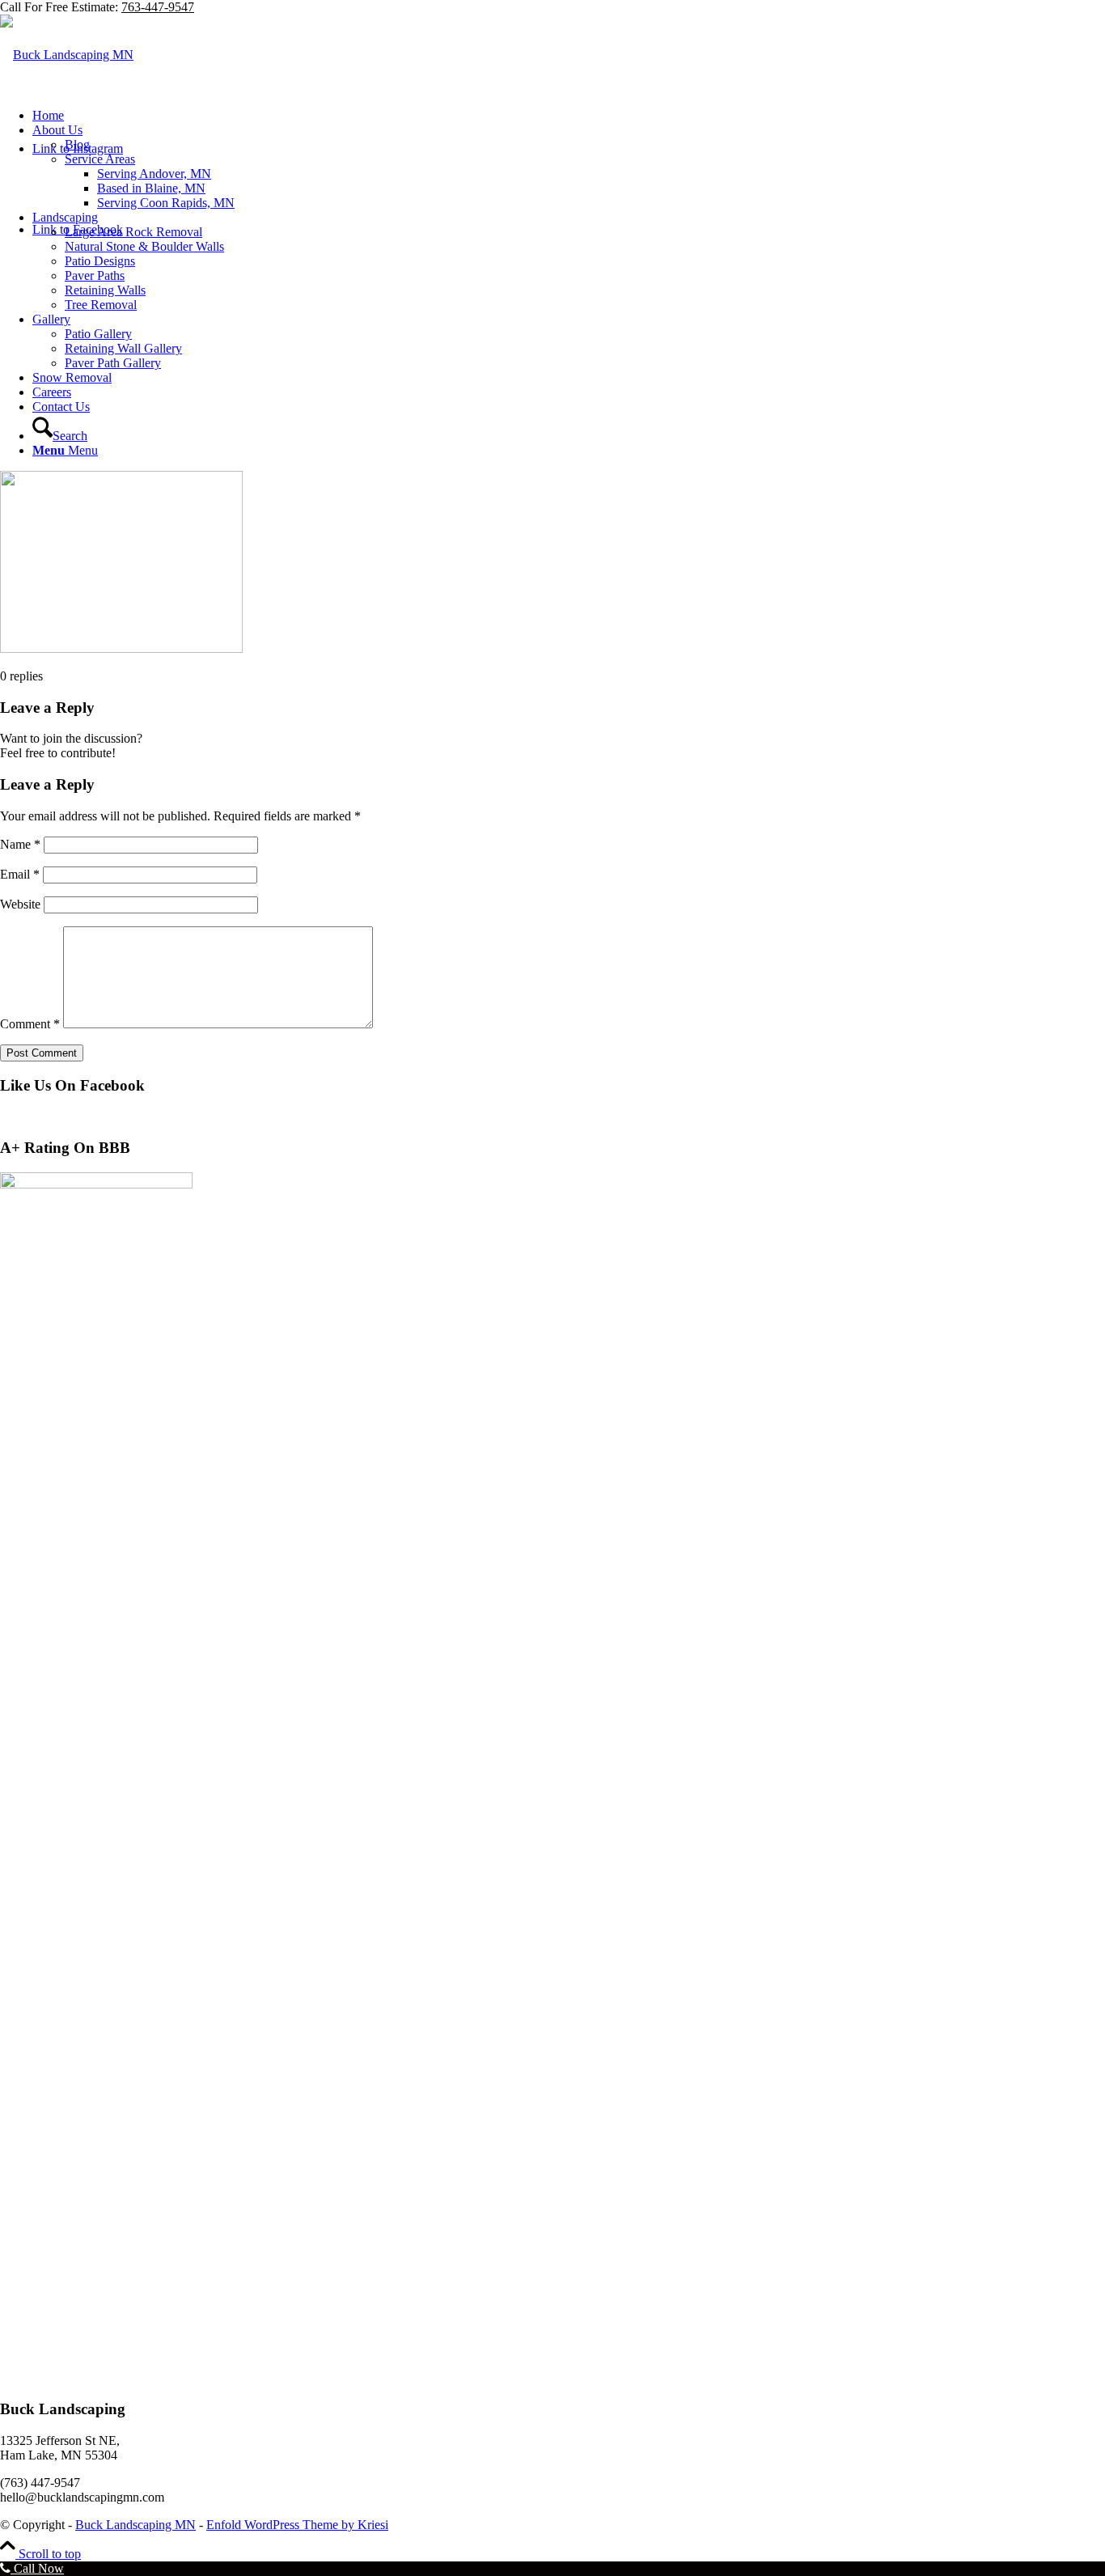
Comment (30, 1024)
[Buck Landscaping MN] (67, 55)
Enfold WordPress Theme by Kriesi (297, 2525)
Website (20, 904)
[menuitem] (569, 116)
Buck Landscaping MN (135, 2525)
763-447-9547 (158, 7)
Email (20, 874)
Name (20, 844)
